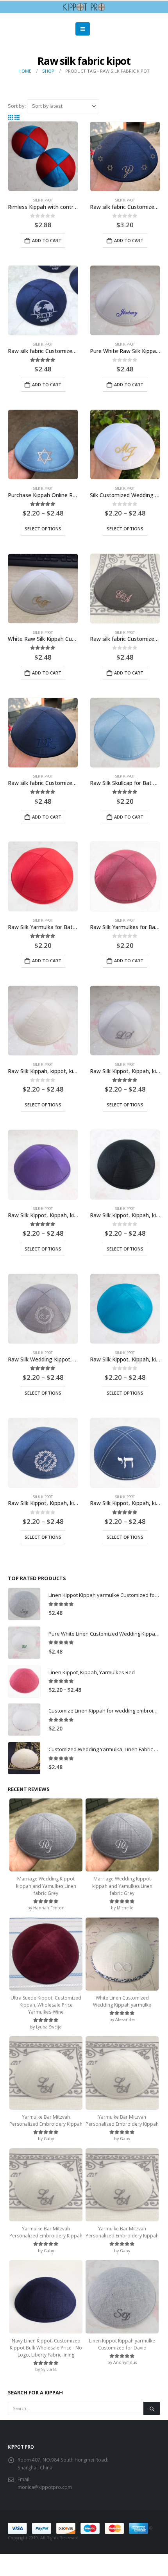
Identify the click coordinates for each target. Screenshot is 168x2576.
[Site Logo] (84, 7)
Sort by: (17, 106)
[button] (83, 29)
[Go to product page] (43, 156)
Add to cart (47, 240)
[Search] (152, 2408)
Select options (43, 529)
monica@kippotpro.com (45, 2487)
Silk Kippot (43, 200)
